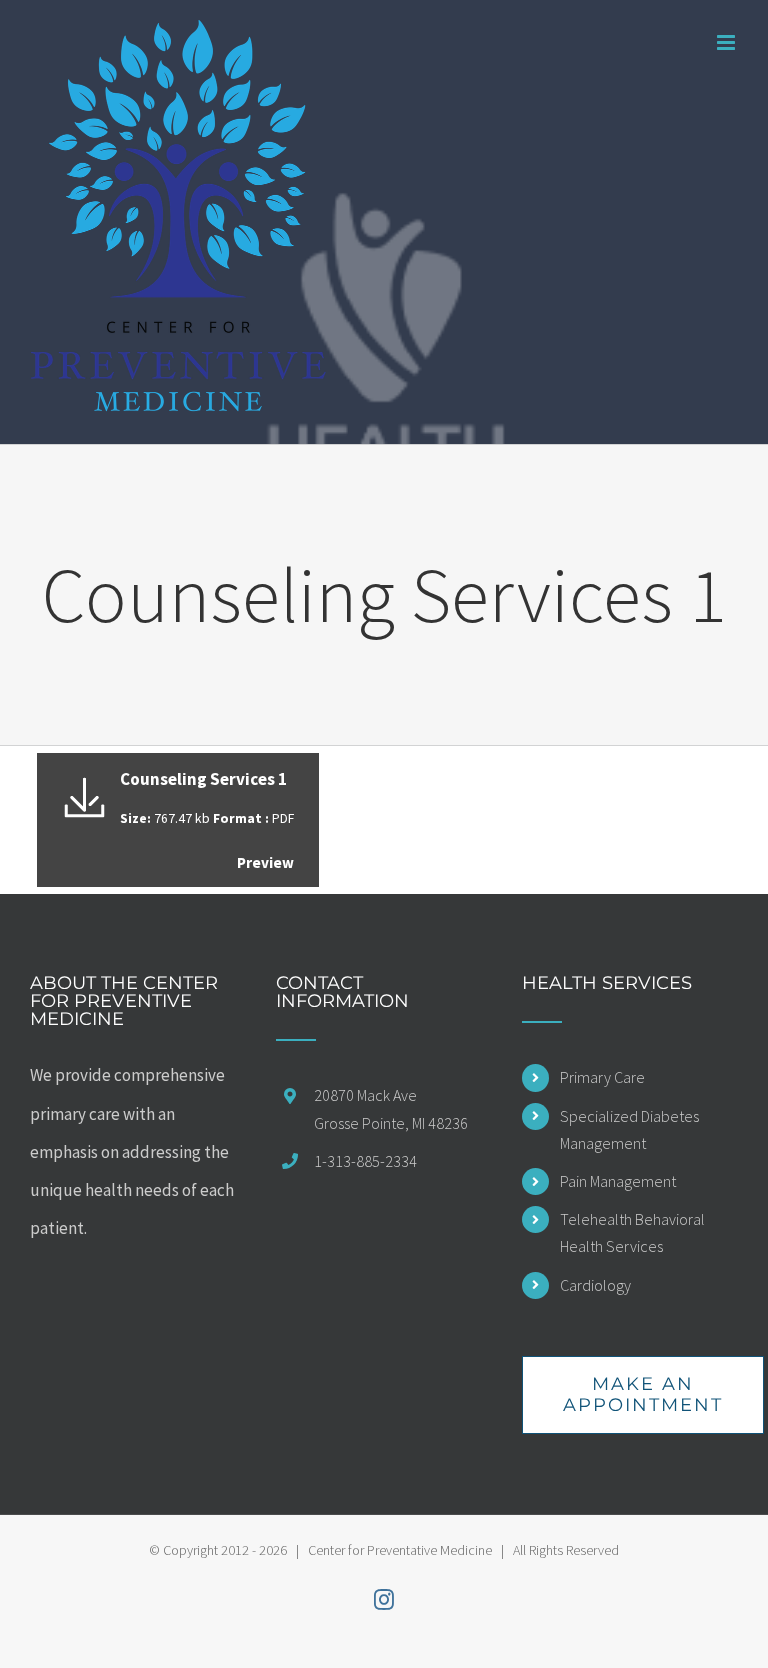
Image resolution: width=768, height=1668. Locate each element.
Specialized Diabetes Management (629, 1129)
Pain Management (618, 1181)
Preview (265, 862)
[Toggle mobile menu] (727, 42)
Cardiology (595, 1285)
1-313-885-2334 (365, 1161)
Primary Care (602, 1077)
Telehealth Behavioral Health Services (632, 1232)
